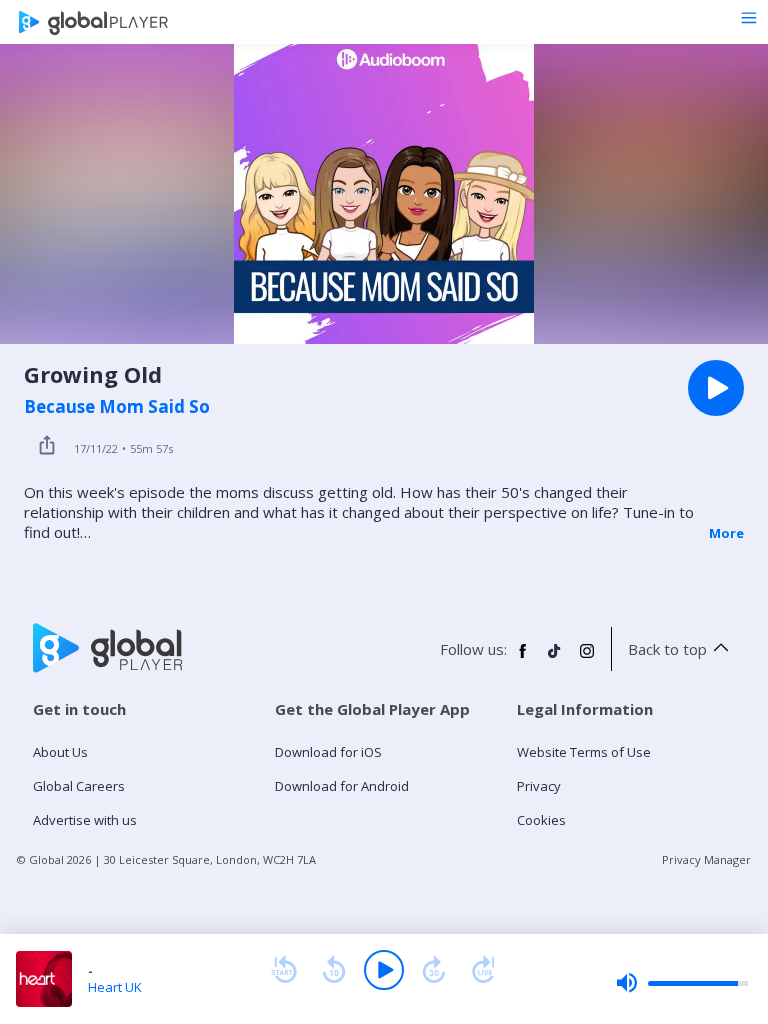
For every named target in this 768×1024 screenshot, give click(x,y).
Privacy (539, 786)
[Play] (384, 970)
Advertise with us (85, 820)
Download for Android (342, 786)
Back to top (667, 649)
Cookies (541, 820)
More (726, 533)
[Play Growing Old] (716, 388)
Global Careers (79, 786)
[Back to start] (284, 970)
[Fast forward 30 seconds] (434, 970)
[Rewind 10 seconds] (334, 970)
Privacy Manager (706, 859)
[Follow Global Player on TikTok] (555, 659)
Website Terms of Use (584, 752)
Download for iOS (328, 752)
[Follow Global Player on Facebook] (523, 659)
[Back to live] (484, 970)
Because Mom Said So (117, 407)
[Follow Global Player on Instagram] (587, 659)
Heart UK (115, 987)
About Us (60, 752)
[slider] (682, 983)
